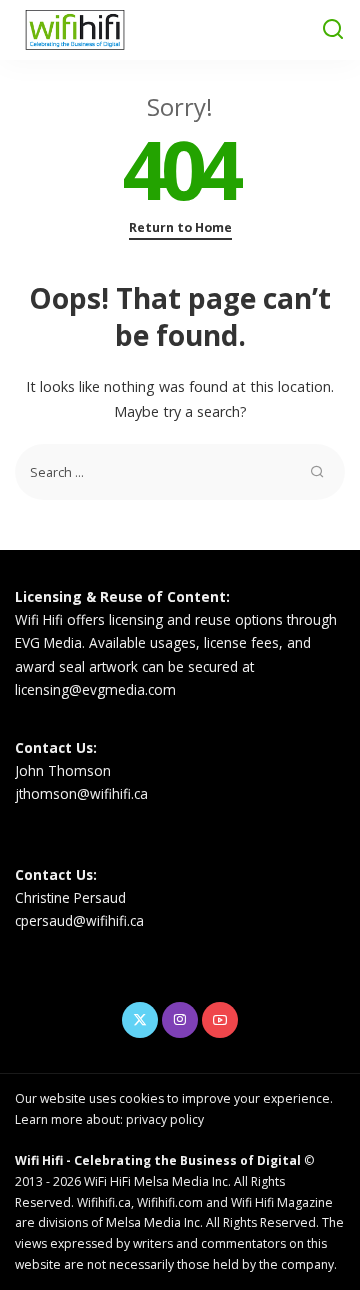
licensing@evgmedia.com (95, 689)
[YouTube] (220, 1020)
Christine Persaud (70, 897)
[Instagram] (180, 1020)
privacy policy (165, 1119)
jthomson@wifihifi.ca (81, 793)
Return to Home (180, 227)
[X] (140, 1020)
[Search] (333, 30)
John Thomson (63, 770)
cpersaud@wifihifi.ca (79, 920)
